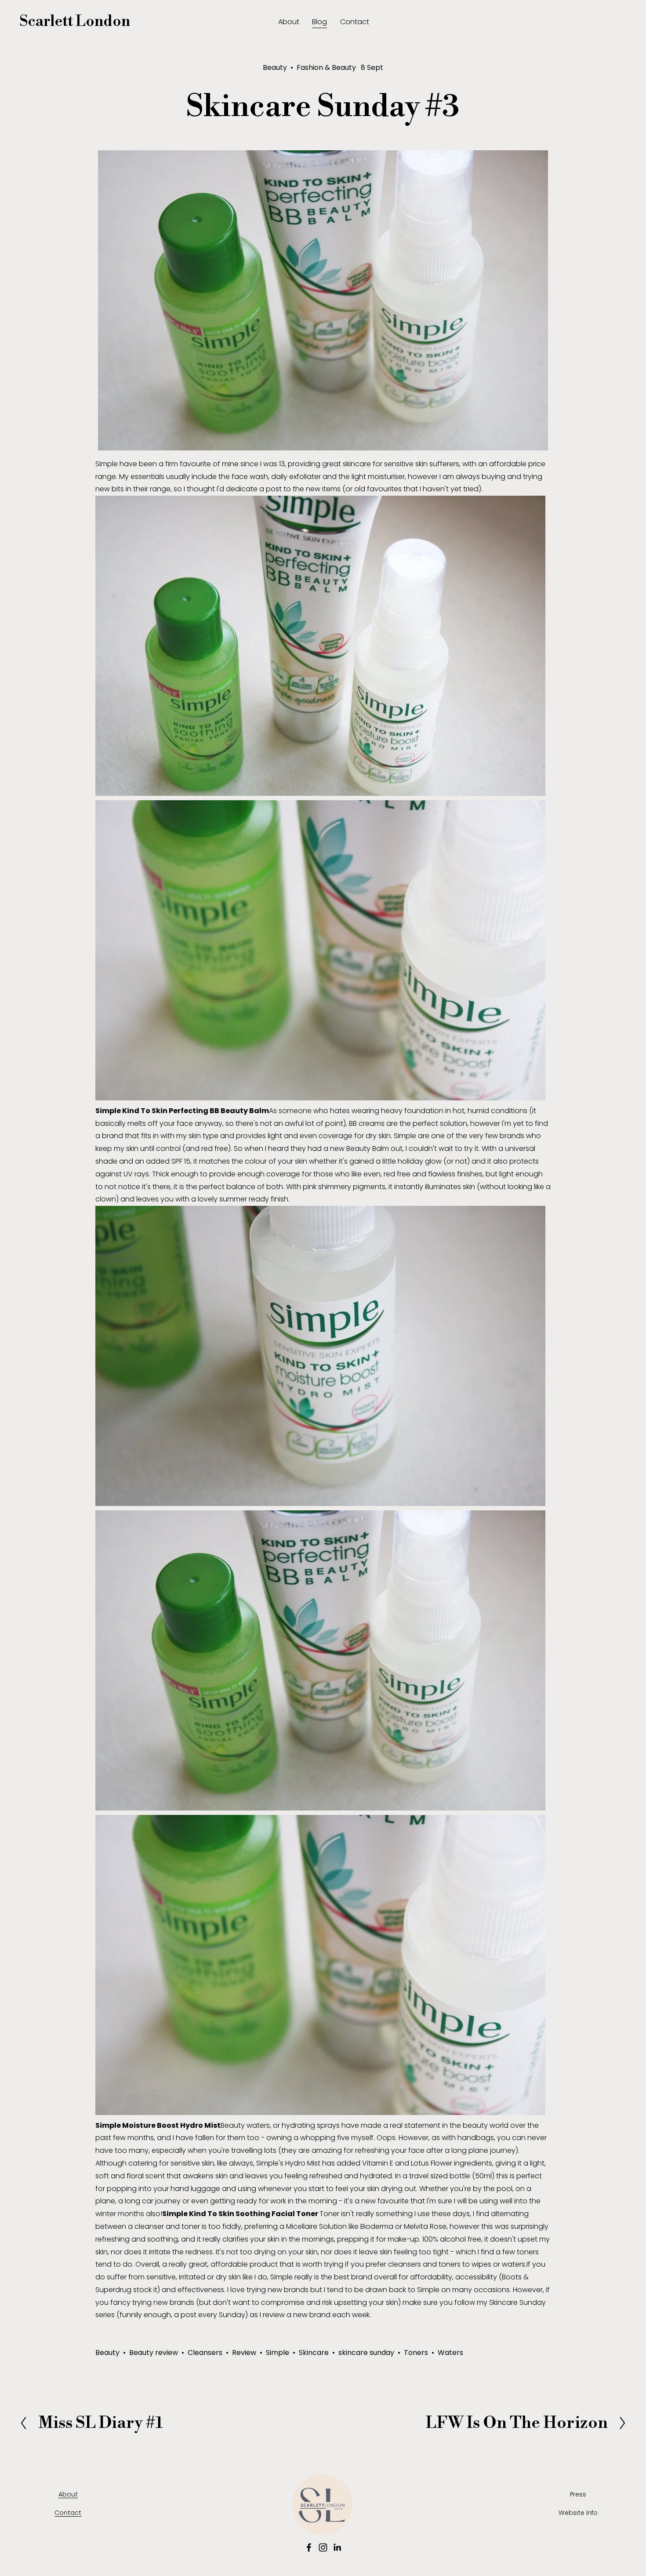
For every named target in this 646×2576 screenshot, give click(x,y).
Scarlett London (75, 22)
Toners (416, 2353)
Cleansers (205, 2353)
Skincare (314, 2353)
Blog (319, 22)
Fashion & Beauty (326, 67)
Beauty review (154, 2353)
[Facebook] (309, 2547)
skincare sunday (366, 2353)
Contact (355, 22)
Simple (278, 2353)
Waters (450, 2353)
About (289, 22)
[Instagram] (323, 2547)
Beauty (275, 67)
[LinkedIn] (337, 2547)
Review (244, 2353)
